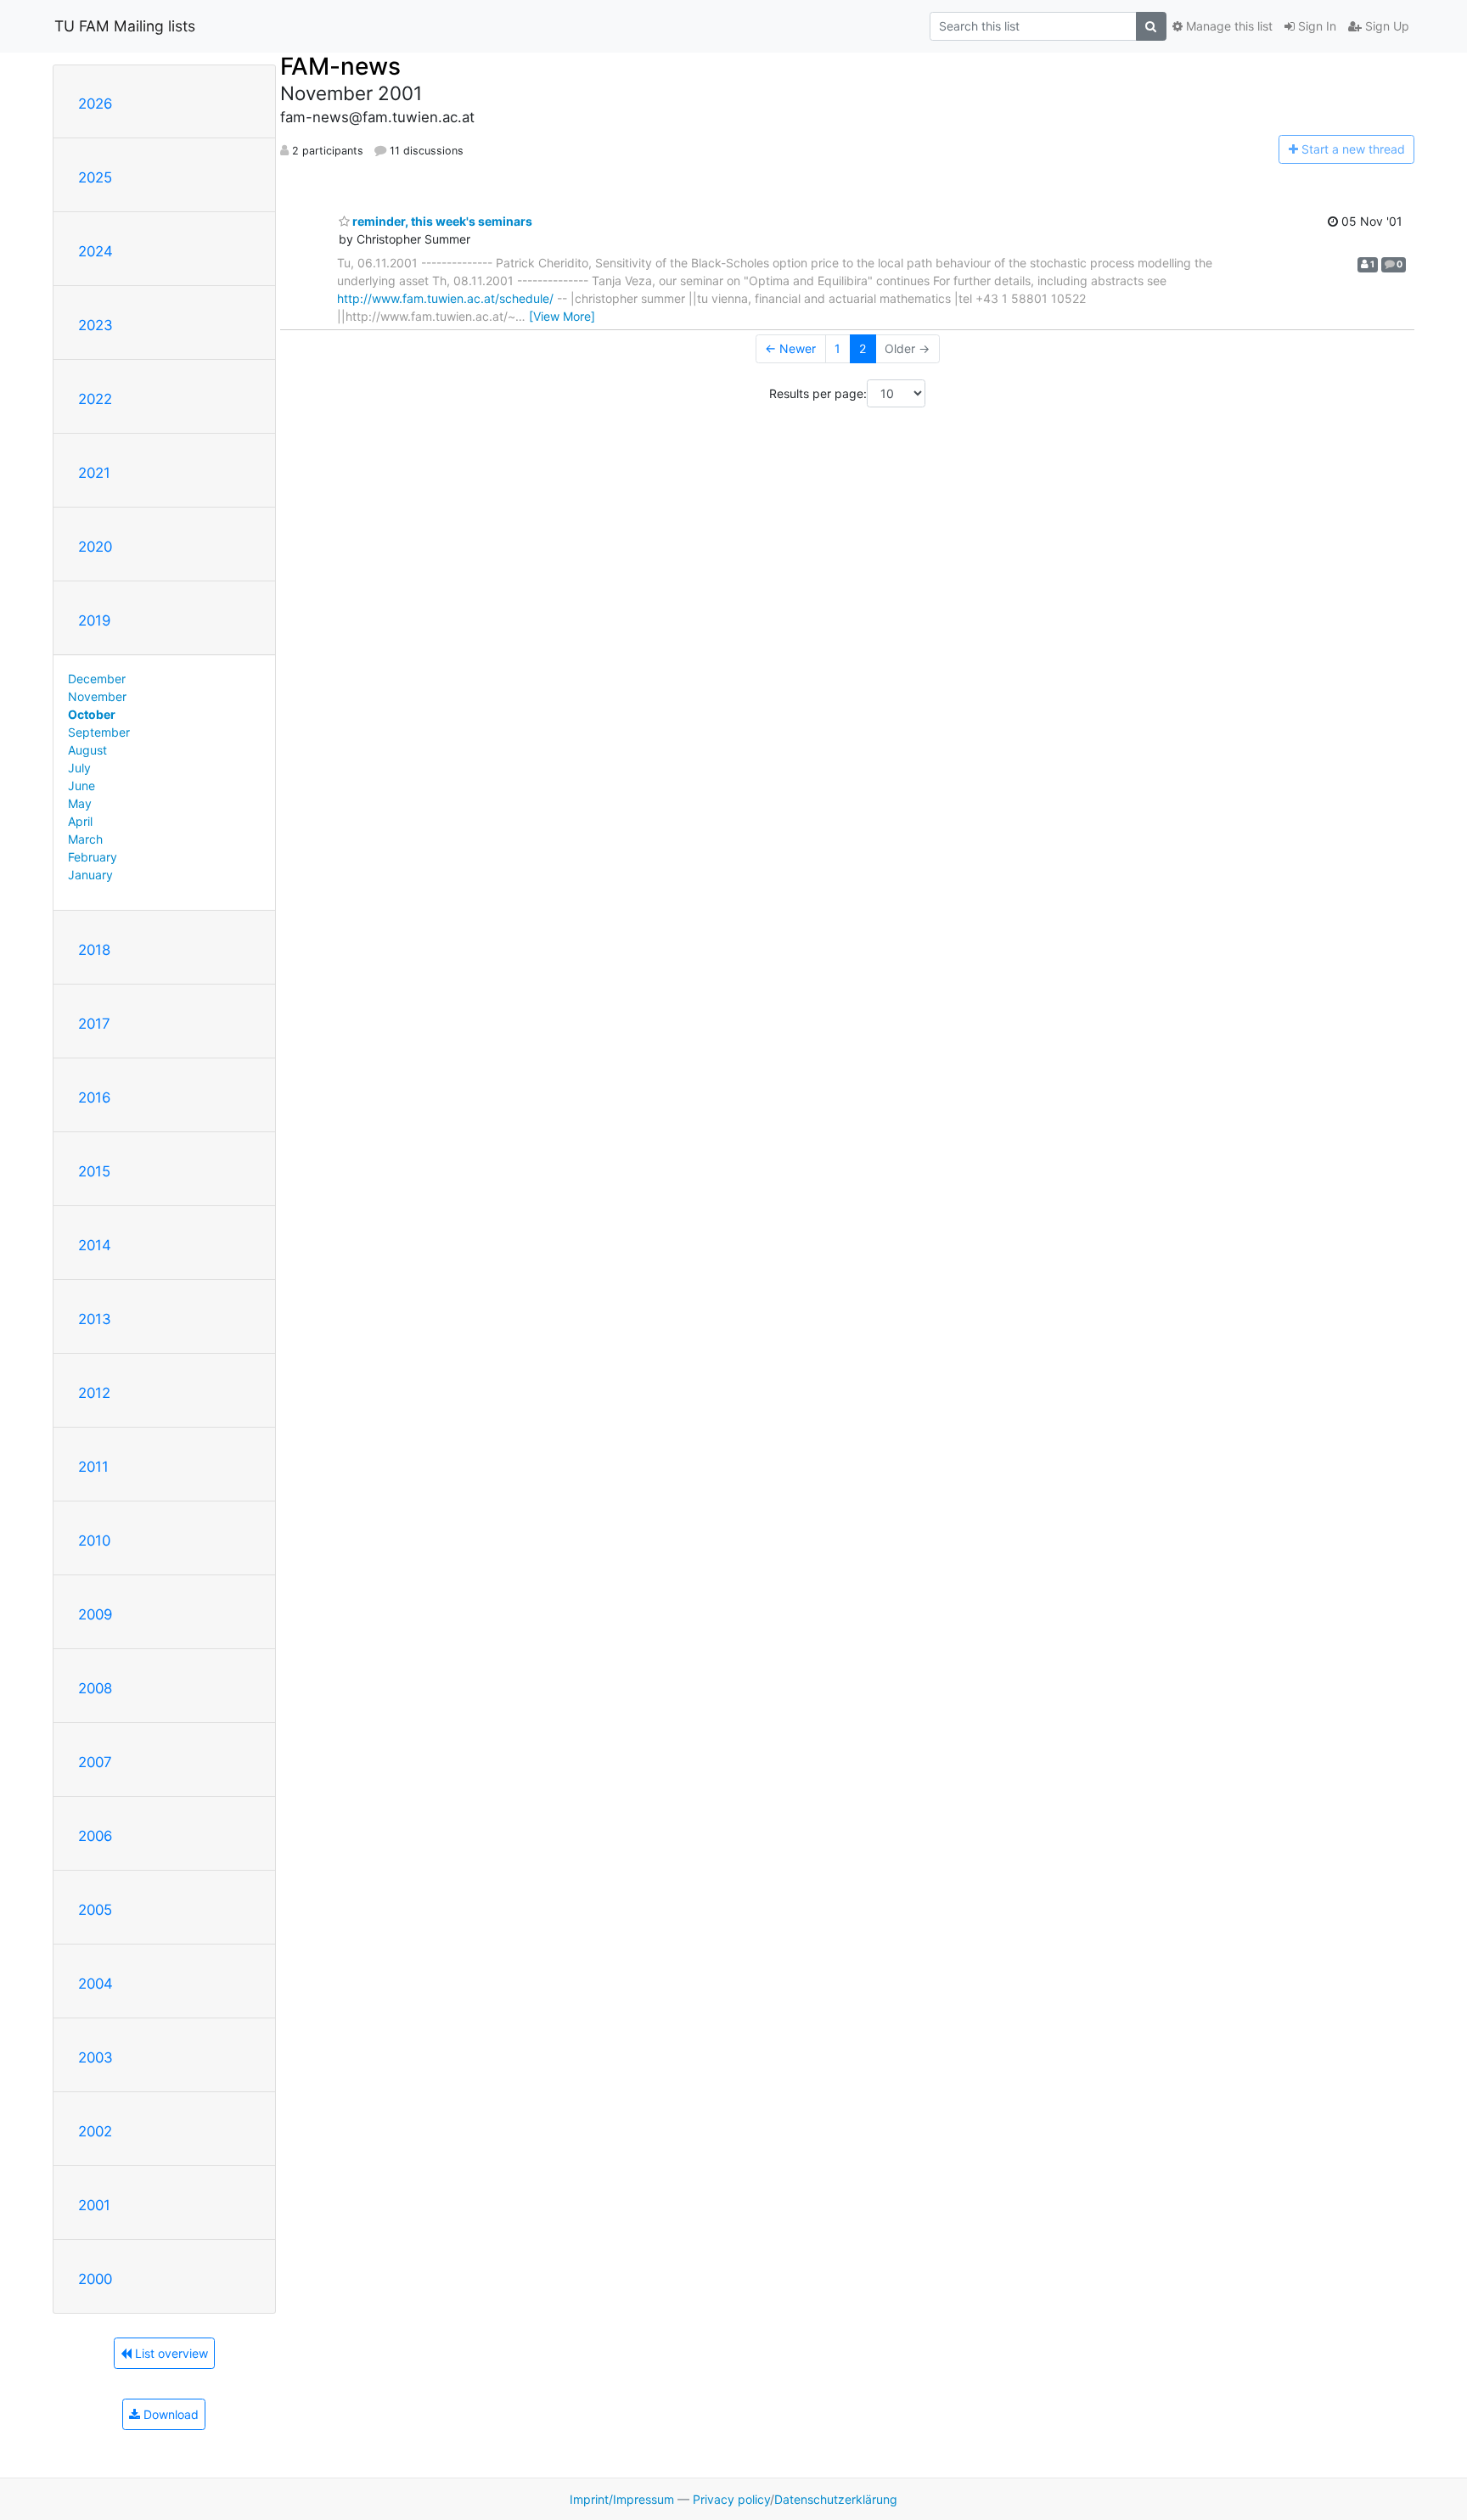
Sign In (1315, 26)
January (90, 875)
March (85, 839)
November (97, 696)
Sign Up (1385, 26)
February (93, 857)
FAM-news (340, 66)
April (80, 821)
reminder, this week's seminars (441, 221)
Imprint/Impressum (622, 2499)
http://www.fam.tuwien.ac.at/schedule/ (445, 298)
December (97, 679)
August (87, 750)
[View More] (562, 316)
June (81, 786)
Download (169, 2414)
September (99, 732)
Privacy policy (731, 2499)
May (80, 803)
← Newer (790, 348)
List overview (170, 2353)
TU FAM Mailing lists (125, 26)
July (79, 768)
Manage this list (1228, 26)
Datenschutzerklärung (836, 2499)
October (92, 714)
